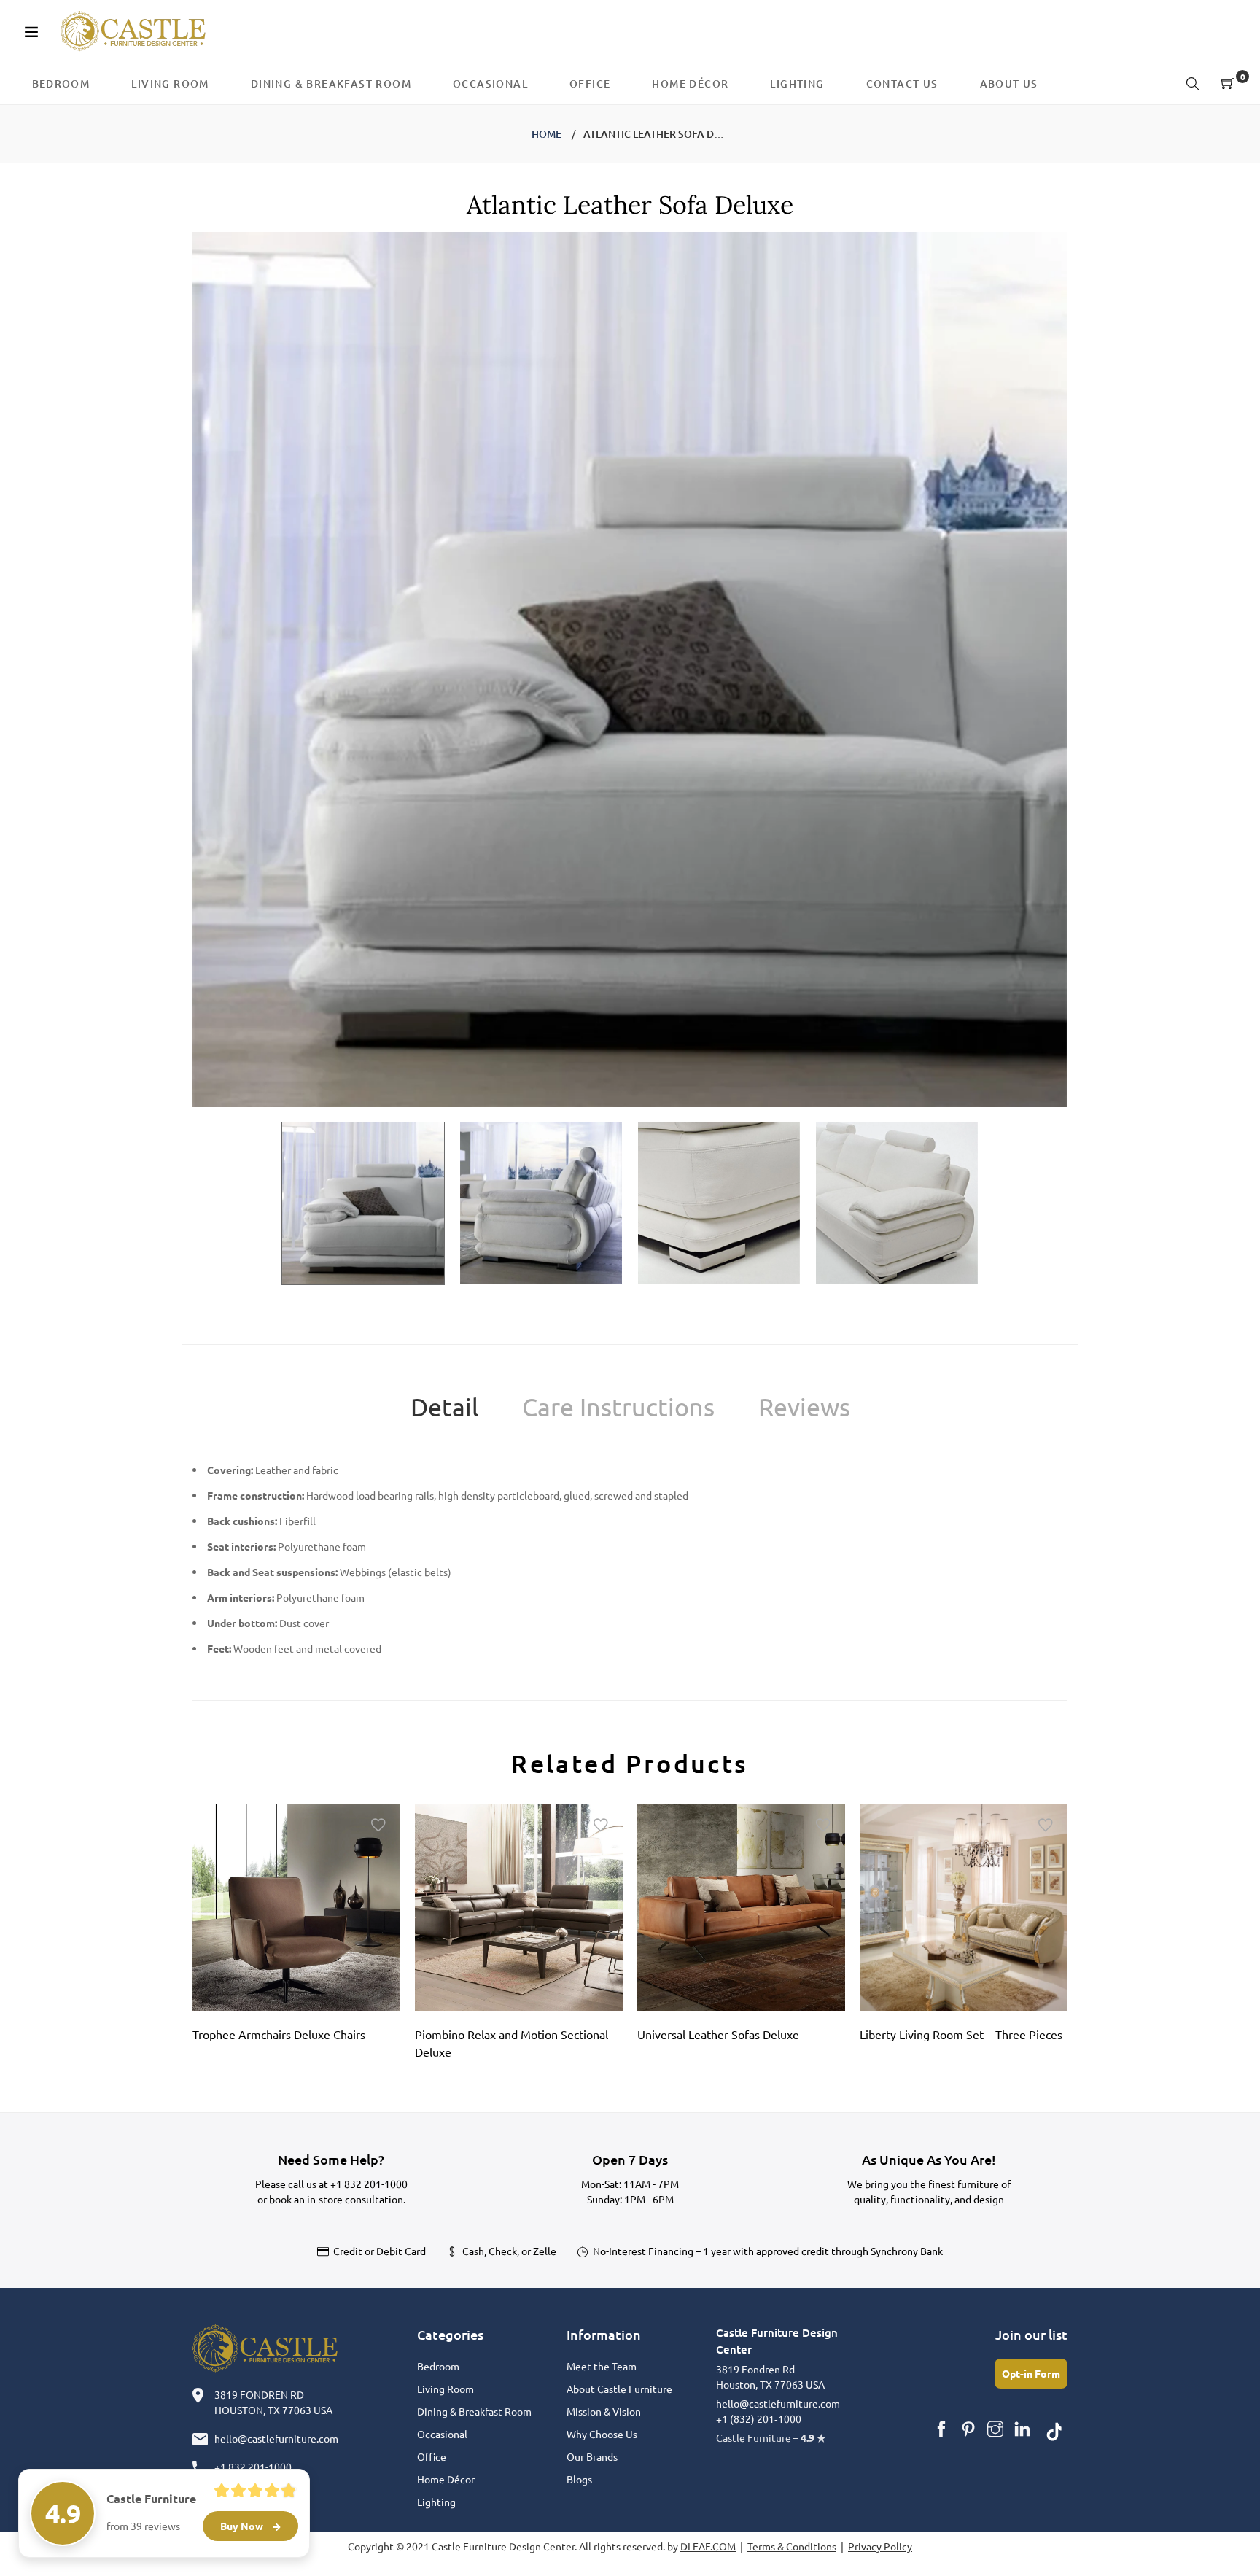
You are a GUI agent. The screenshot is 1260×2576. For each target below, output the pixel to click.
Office (432, 2456)
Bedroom (438, 2366)
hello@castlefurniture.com (276, 2438)
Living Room (446, 2389)
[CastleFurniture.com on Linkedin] (1022, 2429)
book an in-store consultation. (337, 2199)
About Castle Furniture (619, 2389)
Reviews (804, 1407)
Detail (444, 1407)
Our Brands (592, 2456)
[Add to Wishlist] (378, 1826)
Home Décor (446, 2479)
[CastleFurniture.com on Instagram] (995, 2429)
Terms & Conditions (792, 2546)
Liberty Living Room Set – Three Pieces (961, 2034)
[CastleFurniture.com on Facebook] (941, 2429)
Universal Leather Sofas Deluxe (718, 2034)
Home (547, 134)
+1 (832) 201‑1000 (759, 2418)
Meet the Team (602, 2366)
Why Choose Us (602, 2434)
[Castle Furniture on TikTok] (1054, 2429)
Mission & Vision (604, 2411)
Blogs (579, 2479)
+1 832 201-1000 (369, 2184)
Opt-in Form (1031, 2373)
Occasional (442, 2434)
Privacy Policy (880, 2546)
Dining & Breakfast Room (474, 2411)
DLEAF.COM (708, 2546)
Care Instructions (618, 1407)
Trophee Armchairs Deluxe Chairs (279, 2034)
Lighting (436, 2502)
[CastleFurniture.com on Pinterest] (968, 2429)
